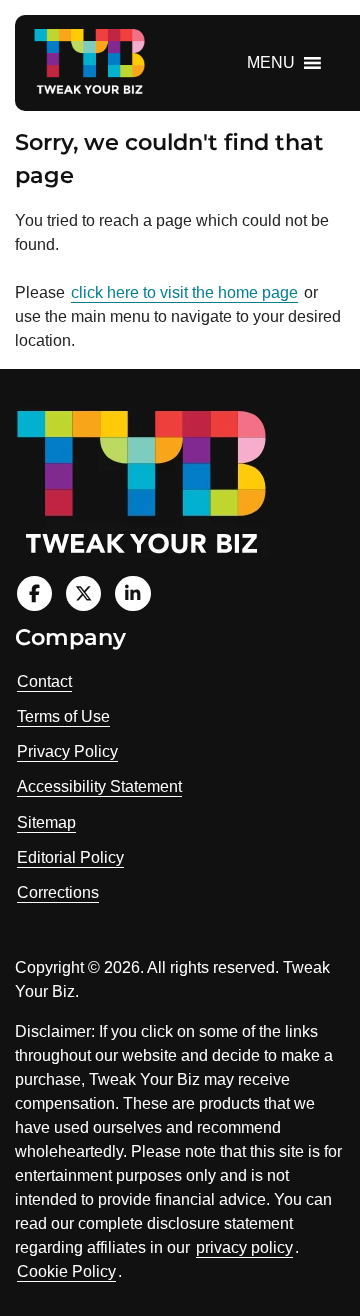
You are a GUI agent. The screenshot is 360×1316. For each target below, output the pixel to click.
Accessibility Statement (99, 786)
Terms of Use (63, 716)
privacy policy (244, 1247)
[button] (271, 63)
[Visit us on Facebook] (34, 593)
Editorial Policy (70, 857)
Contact (44, 681)
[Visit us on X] (83, 593)
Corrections (58, 892)
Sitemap (46, 822)
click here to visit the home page (184, 292)
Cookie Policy (66, 1271)
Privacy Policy (67, 751)
